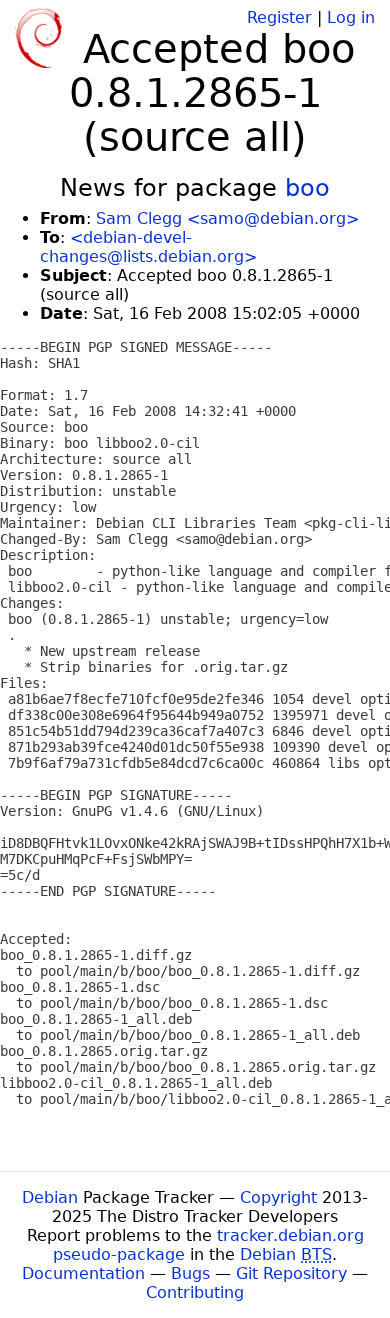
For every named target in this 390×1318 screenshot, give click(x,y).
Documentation (83, 1273)
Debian (50, 1197)
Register (279, 17)
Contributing (195, 1292)
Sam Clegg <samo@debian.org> (227, 218)
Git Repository (291, 1273)
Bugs (190, 1273)
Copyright (278, 1197)
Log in (351, 17)
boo (307, 188)
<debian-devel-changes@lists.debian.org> (148, 247)
